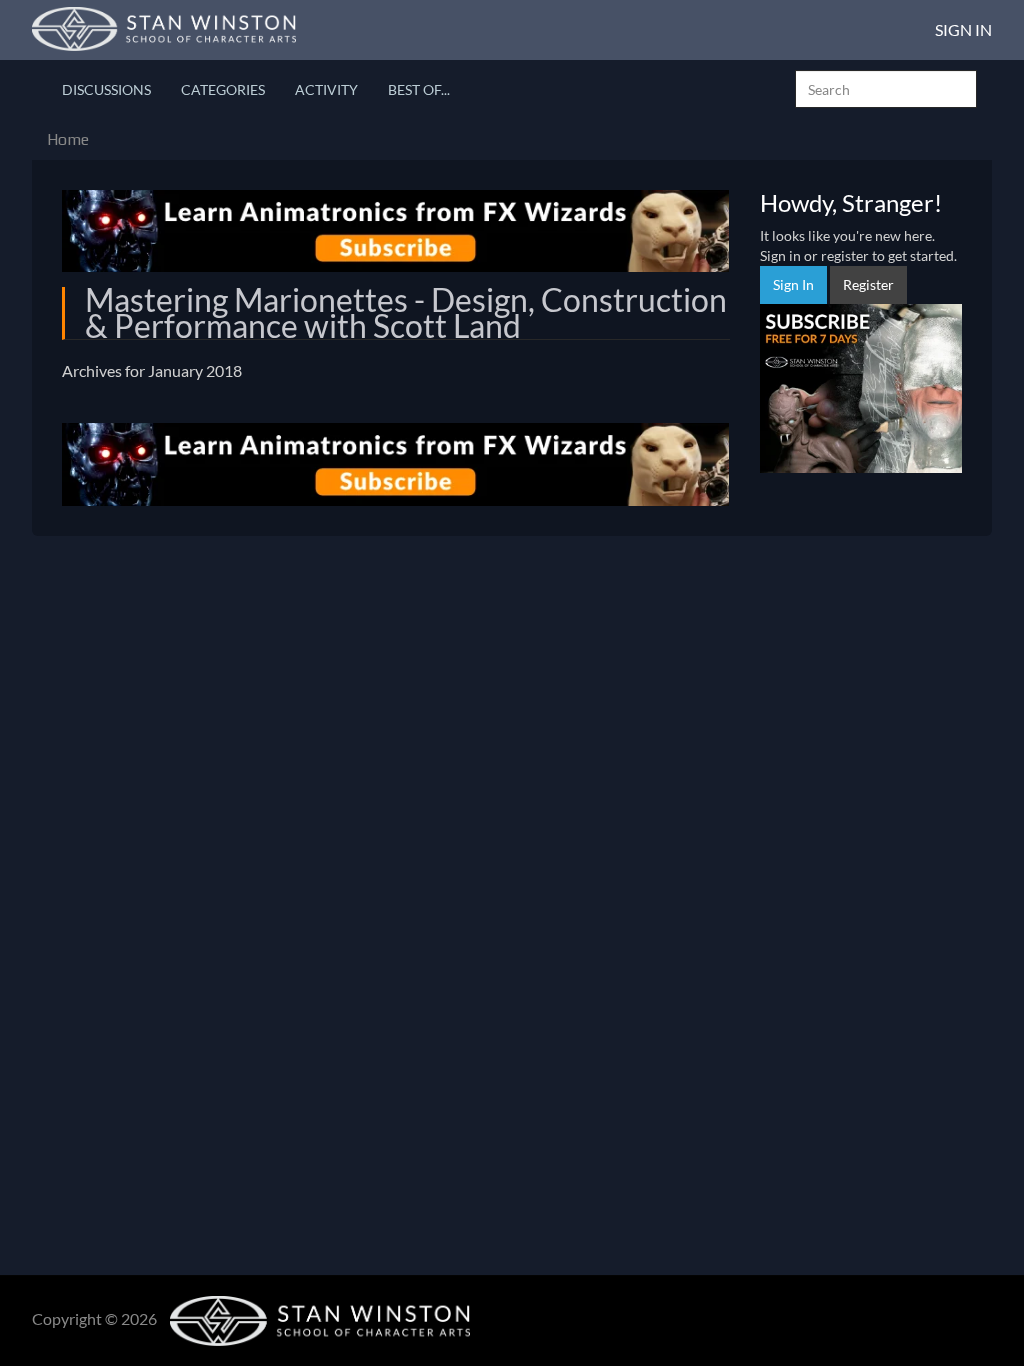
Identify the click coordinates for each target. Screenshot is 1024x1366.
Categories (223, 89)
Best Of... (419, 89)
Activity (326, 89)
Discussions (106, 89)
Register (868, 284)
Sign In (963, 29)
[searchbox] (886, 89)
